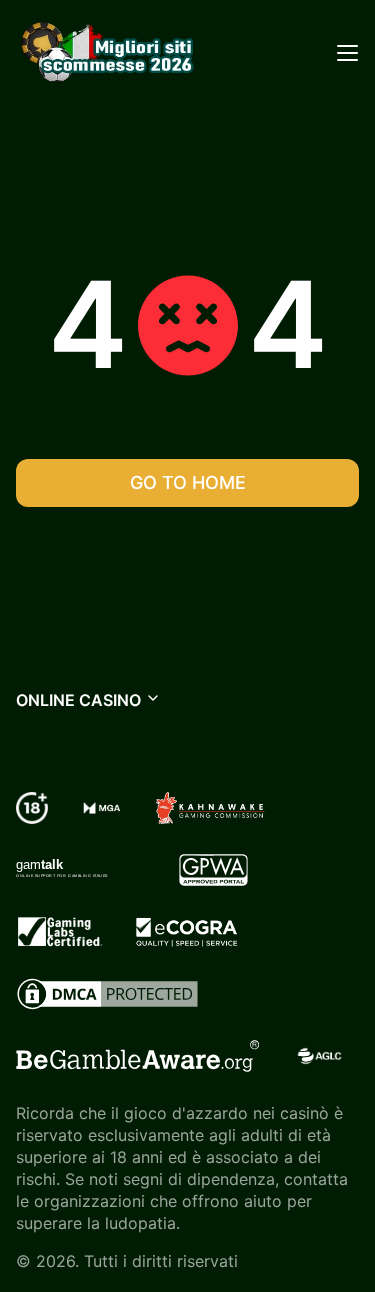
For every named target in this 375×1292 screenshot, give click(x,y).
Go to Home (188, 482)
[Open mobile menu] (347, 52)
